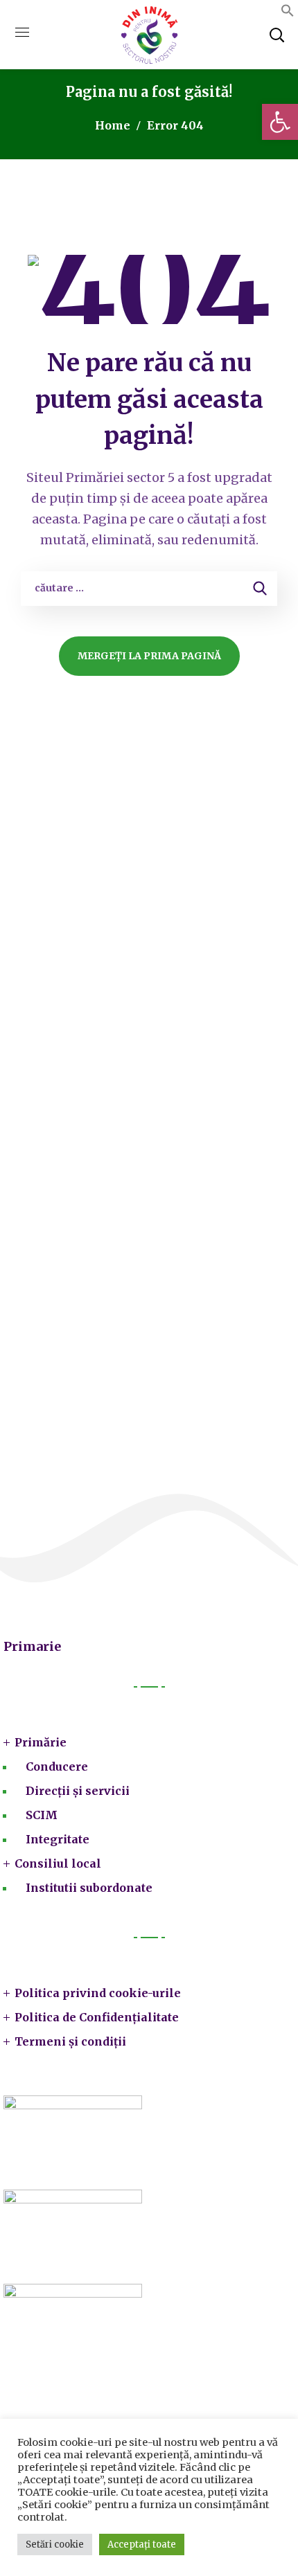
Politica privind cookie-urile (98, 1993)
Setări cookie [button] (55, 2544)
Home (113, 125)
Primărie (41, 1742)
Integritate (58, 1839)
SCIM (42, 1815)
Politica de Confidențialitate (97, 2017)
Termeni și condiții (70, 2041)
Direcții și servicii (78, 1791)
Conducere (57, 1766)
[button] (288, 13)
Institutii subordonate (89, 1888)
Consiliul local (58, 1863)
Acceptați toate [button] (142, 2544)
